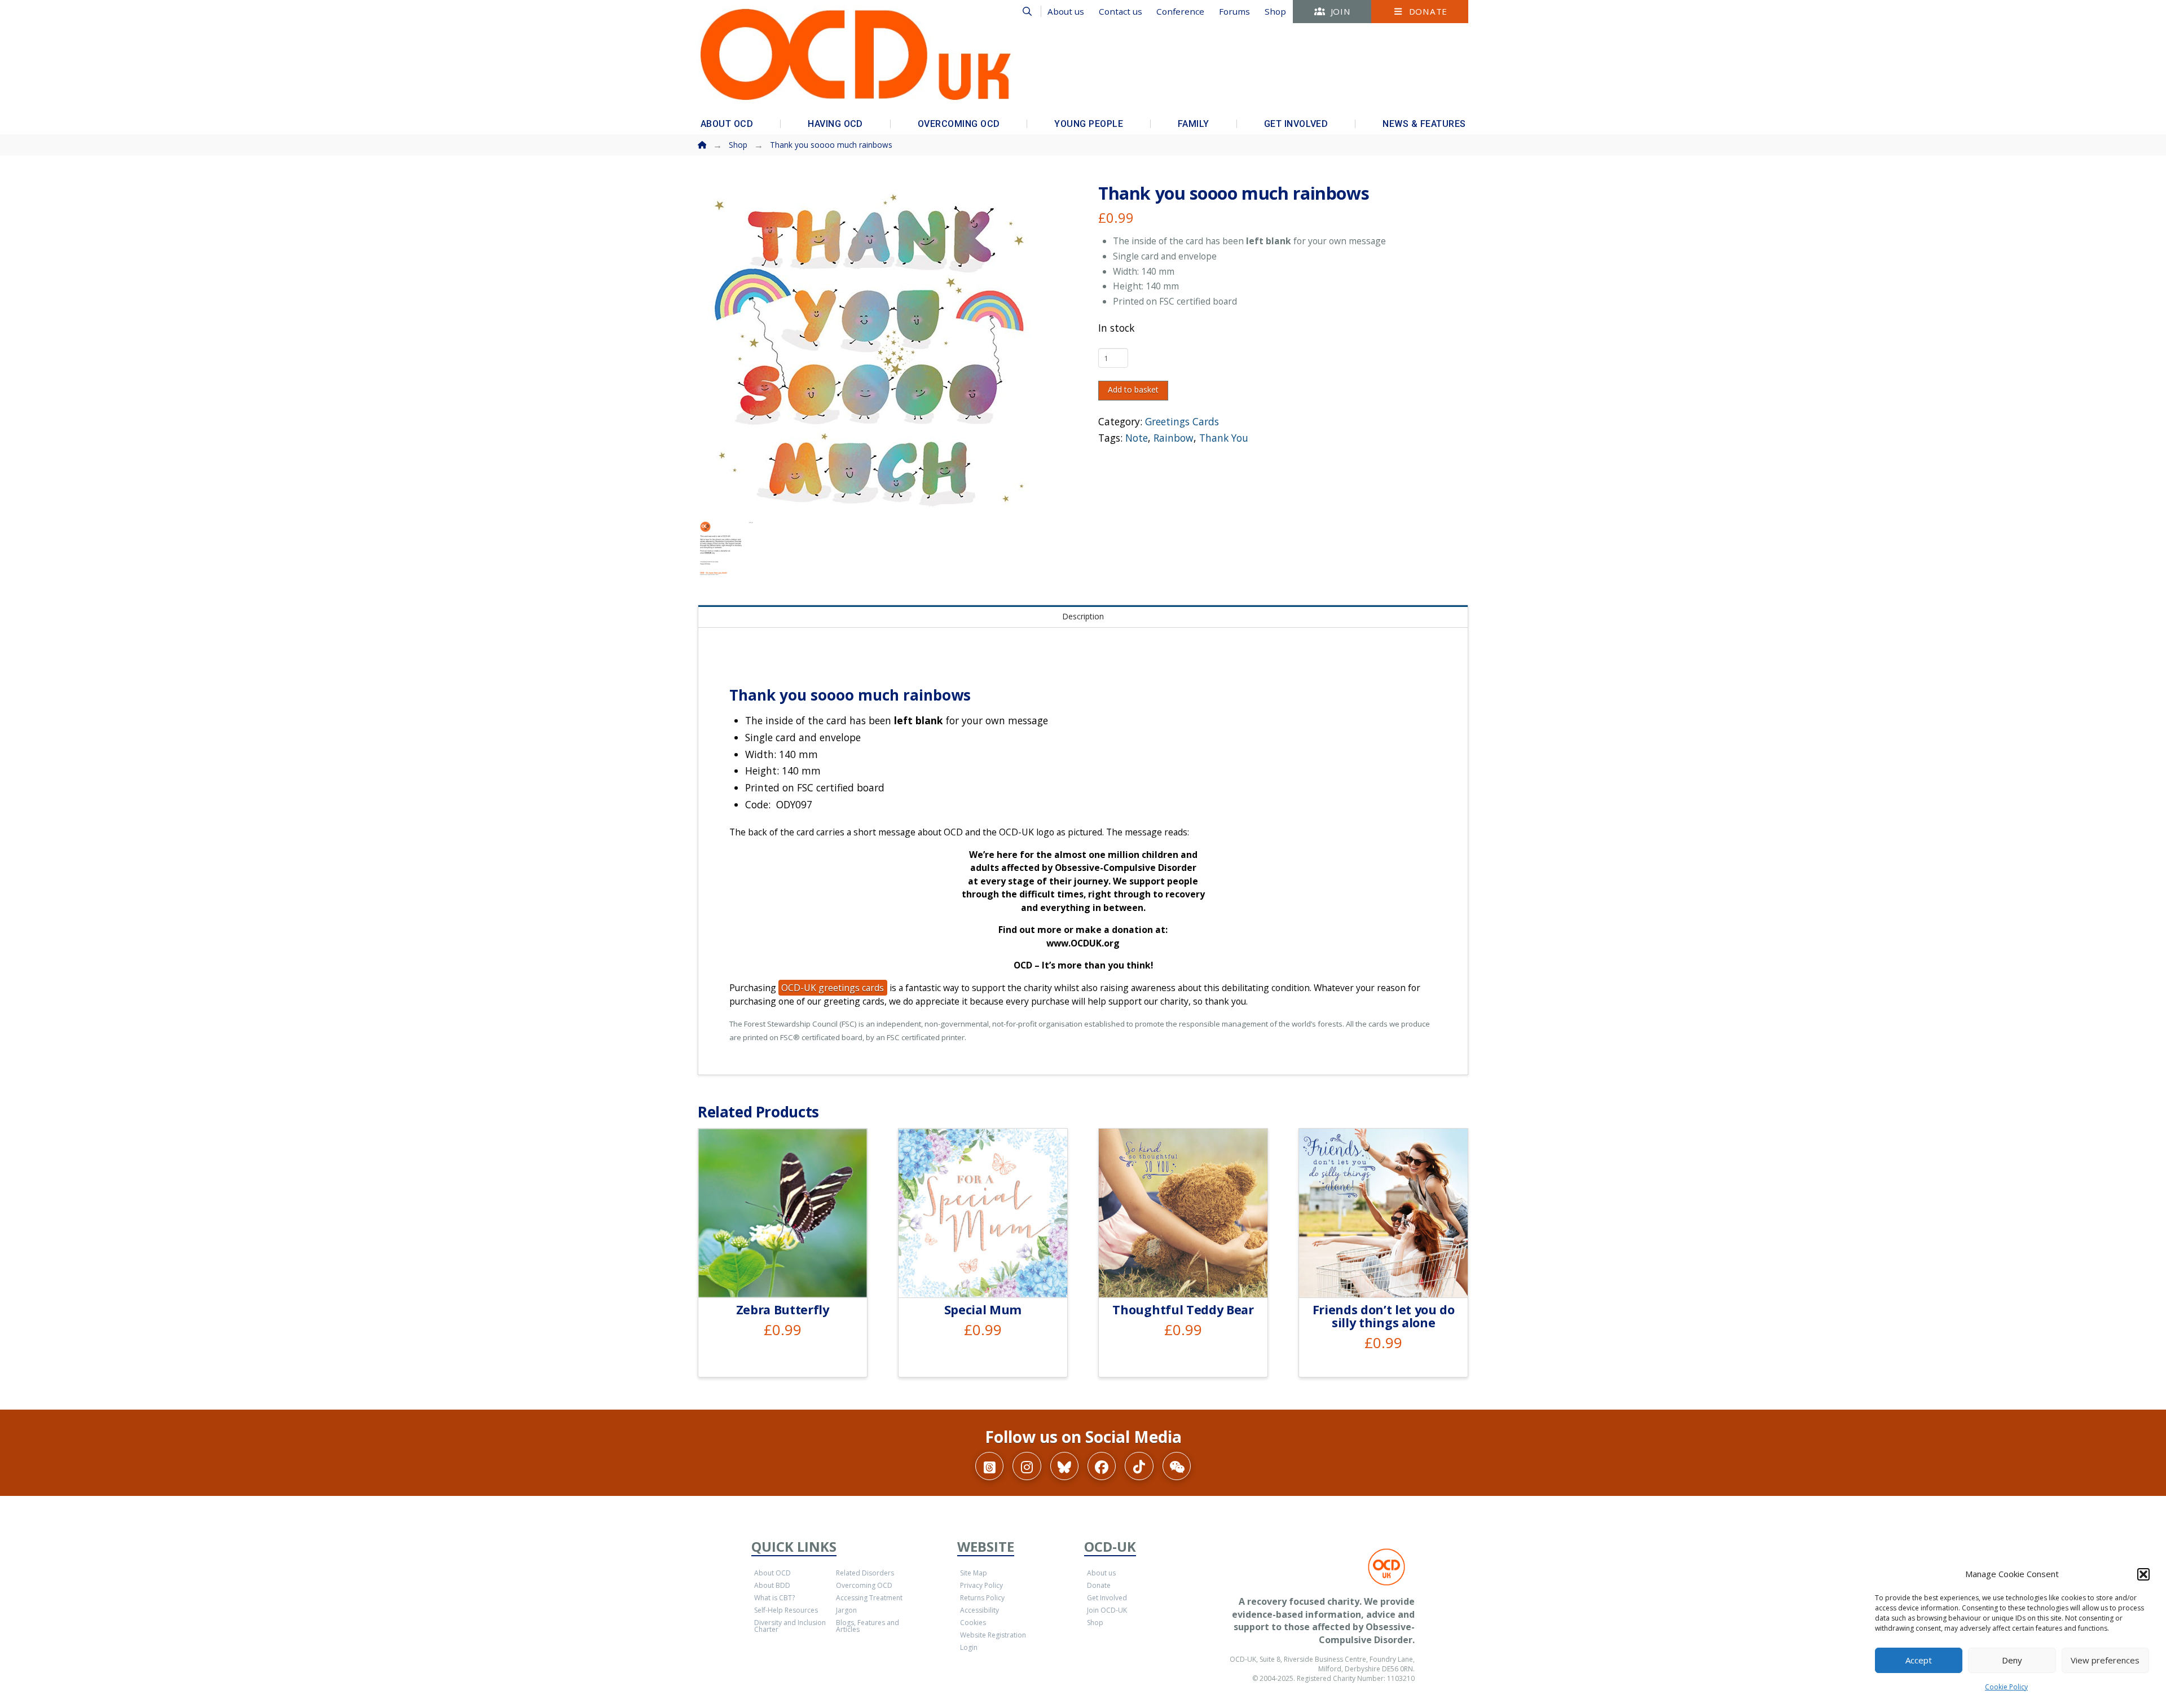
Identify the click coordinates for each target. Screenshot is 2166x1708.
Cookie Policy (2006, 1687)
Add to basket (1133, 389)
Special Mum (983, 1309)
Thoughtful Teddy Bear (1183, 1309)
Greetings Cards (1182, 421)
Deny (2012, 1660)
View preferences (2105, 1660)
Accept (1919, 1660)
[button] (2143, 1574)
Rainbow (1174, 438)
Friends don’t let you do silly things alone (1384, 1316)
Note (1137, 438)
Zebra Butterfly (783, 1309)
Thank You (1224, 438)
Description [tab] (1083, 616)
